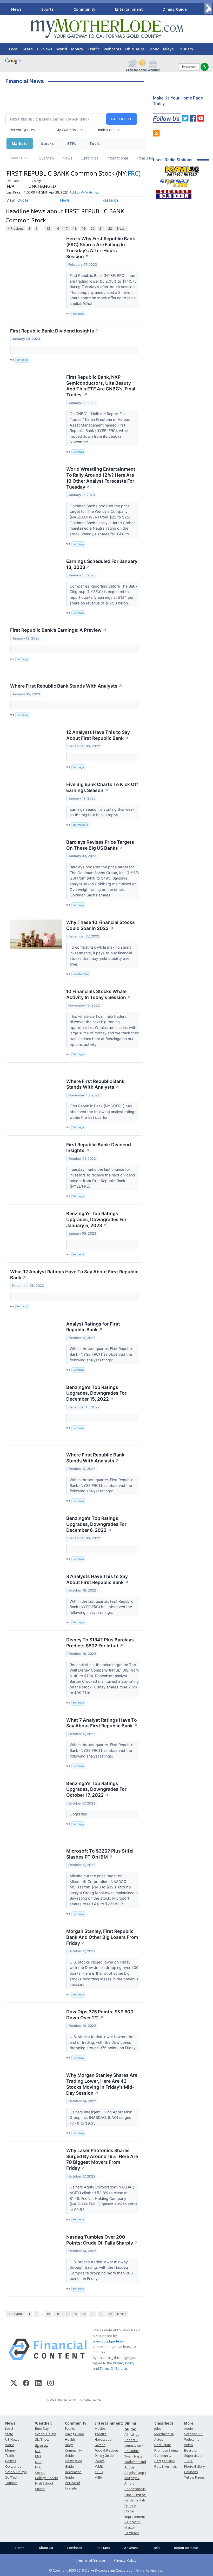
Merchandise (164, 2434)
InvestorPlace (81, 974)
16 (57, 228)
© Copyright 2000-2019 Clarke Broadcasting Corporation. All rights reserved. (107, 2570)
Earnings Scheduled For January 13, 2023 (102, 564)
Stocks (47, 144)
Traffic (94, 49)
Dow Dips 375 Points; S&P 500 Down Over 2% (100, 2015)
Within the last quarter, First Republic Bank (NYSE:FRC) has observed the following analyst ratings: (101, 1354)
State (28, 49)
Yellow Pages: (195, 2477)
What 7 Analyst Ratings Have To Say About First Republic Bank (102, 1723)
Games (100, 2445)
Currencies (89, 158)
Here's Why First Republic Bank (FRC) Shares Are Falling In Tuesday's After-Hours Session (101, 248)
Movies (100, 2429)
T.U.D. (189, 2461)
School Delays (161, 49)
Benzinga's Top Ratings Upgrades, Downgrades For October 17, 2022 (96, 1789)
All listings (132, 2435)
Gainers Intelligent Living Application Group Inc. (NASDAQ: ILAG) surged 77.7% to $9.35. (101, 2118)
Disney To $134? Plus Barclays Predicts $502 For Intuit (100, 1643)
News (16, 9)
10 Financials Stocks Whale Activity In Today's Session (99, 994)
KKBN (99, 2477)
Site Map (103, 2548)
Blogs (69, 2445)
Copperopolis (135, 2489)
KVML (99, 2467)
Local (14, 49)
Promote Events (166, 2450)
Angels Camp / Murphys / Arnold (135, 2478)
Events (70, 2429)
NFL (38, 2451)
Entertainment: (109, 2423)
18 (75, 228)
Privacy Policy (124, 2363)
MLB (38, 2456)
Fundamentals (135, 2500)
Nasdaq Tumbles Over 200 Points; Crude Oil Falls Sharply (102, 2240)
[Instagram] (51, 2384)
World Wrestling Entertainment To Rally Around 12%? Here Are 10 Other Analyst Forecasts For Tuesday (101, 478)
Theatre (101, 2434)
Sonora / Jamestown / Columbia (134, 2445)
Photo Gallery (194, 2467)
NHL (38, 2467)
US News (45, 49)
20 (92, 228)
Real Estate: (135, 2495)
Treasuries (145, 158)
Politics (11, 2461)
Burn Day (42, 2429)
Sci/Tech (12, 2477)
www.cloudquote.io (108, 2341)
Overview (46, 158)
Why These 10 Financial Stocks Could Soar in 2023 (101, 925)
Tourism (185, 49)
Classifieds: (164, 2423)
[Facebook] (26, 2384)
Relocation (132, 2522)
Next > (122, 228)
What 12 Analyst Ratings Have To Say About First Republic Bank (74, 1275)
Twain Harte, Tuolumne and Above (135, 2462)
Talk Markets (80, 825)
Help (156, 2548)
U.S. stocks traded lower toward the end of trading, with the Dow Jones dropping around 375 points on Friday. (104, 2042)
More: (189, 2423)
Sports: (42, 2445)
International (117, 158)
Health (70, 2439)
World (62, 49)
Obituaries (135, 49)
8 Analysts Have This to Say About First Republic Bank (97, 1579)
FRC (133, 173)
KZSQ (99, 2472)
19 (84, 228)
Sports (48, 9)
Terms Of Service (113, 2368)
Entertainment (129, 9)
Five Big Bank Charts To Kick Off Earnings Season (102, 787)
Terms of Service (91, 2560)
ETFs (72, 144)
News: (11, 2423)
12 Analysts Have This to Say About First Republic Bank (98, 735)
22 (110, 228)
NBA (38, 2462)
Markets (20, 144)
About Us (46, 2548)
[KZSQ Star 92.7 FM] (172, 182)
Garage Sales (164, 2461)
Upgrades (79, 1814)
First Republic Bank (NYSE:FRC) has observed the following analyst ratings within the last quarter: (103, 1111)
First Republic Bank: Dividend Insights (55, 331)
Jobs (158, 2429)
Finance (130, 2506)
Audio (189, 2429)
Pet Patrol (72, 2483)
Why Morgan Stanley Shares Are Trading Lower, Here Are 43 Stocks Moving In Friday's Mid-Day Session (102, 2084)
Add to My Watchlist (84, 192)
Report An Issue (186, 2548)
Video (189, 2445)
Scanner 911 (194, 2434)
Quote (23, 200)
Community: (76, 2423)
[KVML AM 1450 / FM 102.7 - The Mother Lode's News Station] (182, 170)
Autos (159, 2439)
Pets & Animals (165, 2467)
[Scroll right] (208, 8)
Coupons (191, 2472)
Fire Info (71, 2488)
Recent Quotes (22, 130)
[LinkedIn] (38, 2384)
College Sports (46, 2478)
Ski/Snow (42, 2439)
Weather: (44, 2423)
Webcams (112, 49)
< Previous (16, 228)
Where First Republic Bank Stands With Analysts (66, 686)
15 (48, 228)
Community (84, 9)
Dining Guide (175, 9)
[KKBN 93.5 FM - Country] (174, 193)
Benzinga (78, 314)
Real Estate (163, 2445)
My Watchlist (66, 130)
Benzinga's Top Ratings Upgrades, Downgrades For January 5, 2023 (96, 1219)
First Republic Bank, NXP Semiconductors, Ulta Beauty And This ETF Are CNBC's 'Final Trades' (101, 386)
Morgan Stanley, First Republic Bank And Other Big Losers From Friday (102, 1937)
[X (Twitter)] (14, 2384)
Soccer (40, 2473)
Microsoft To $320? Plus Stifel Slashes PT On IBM (100, 1854)
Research (110, 200)
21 (101, 228)
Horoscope (103, 2439)
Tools (95, 144)
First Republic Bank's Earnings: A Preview (58, 630)
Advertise (131, 2548)
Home (20, 2548)
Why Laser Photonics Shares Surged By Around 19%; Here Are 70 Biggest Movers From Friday (102, 2159)
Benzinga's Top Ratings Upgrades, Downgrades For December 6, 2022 (96, 1524)
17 (66, 228)
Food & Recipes (106, 2450)
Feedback (75, 2548)
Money (77, 49)
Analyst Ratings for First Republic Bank (93, 1327)
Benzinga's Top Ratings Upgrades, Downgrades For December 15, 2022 (96, 1393)
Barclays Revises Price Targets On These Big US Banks (100, 845)
